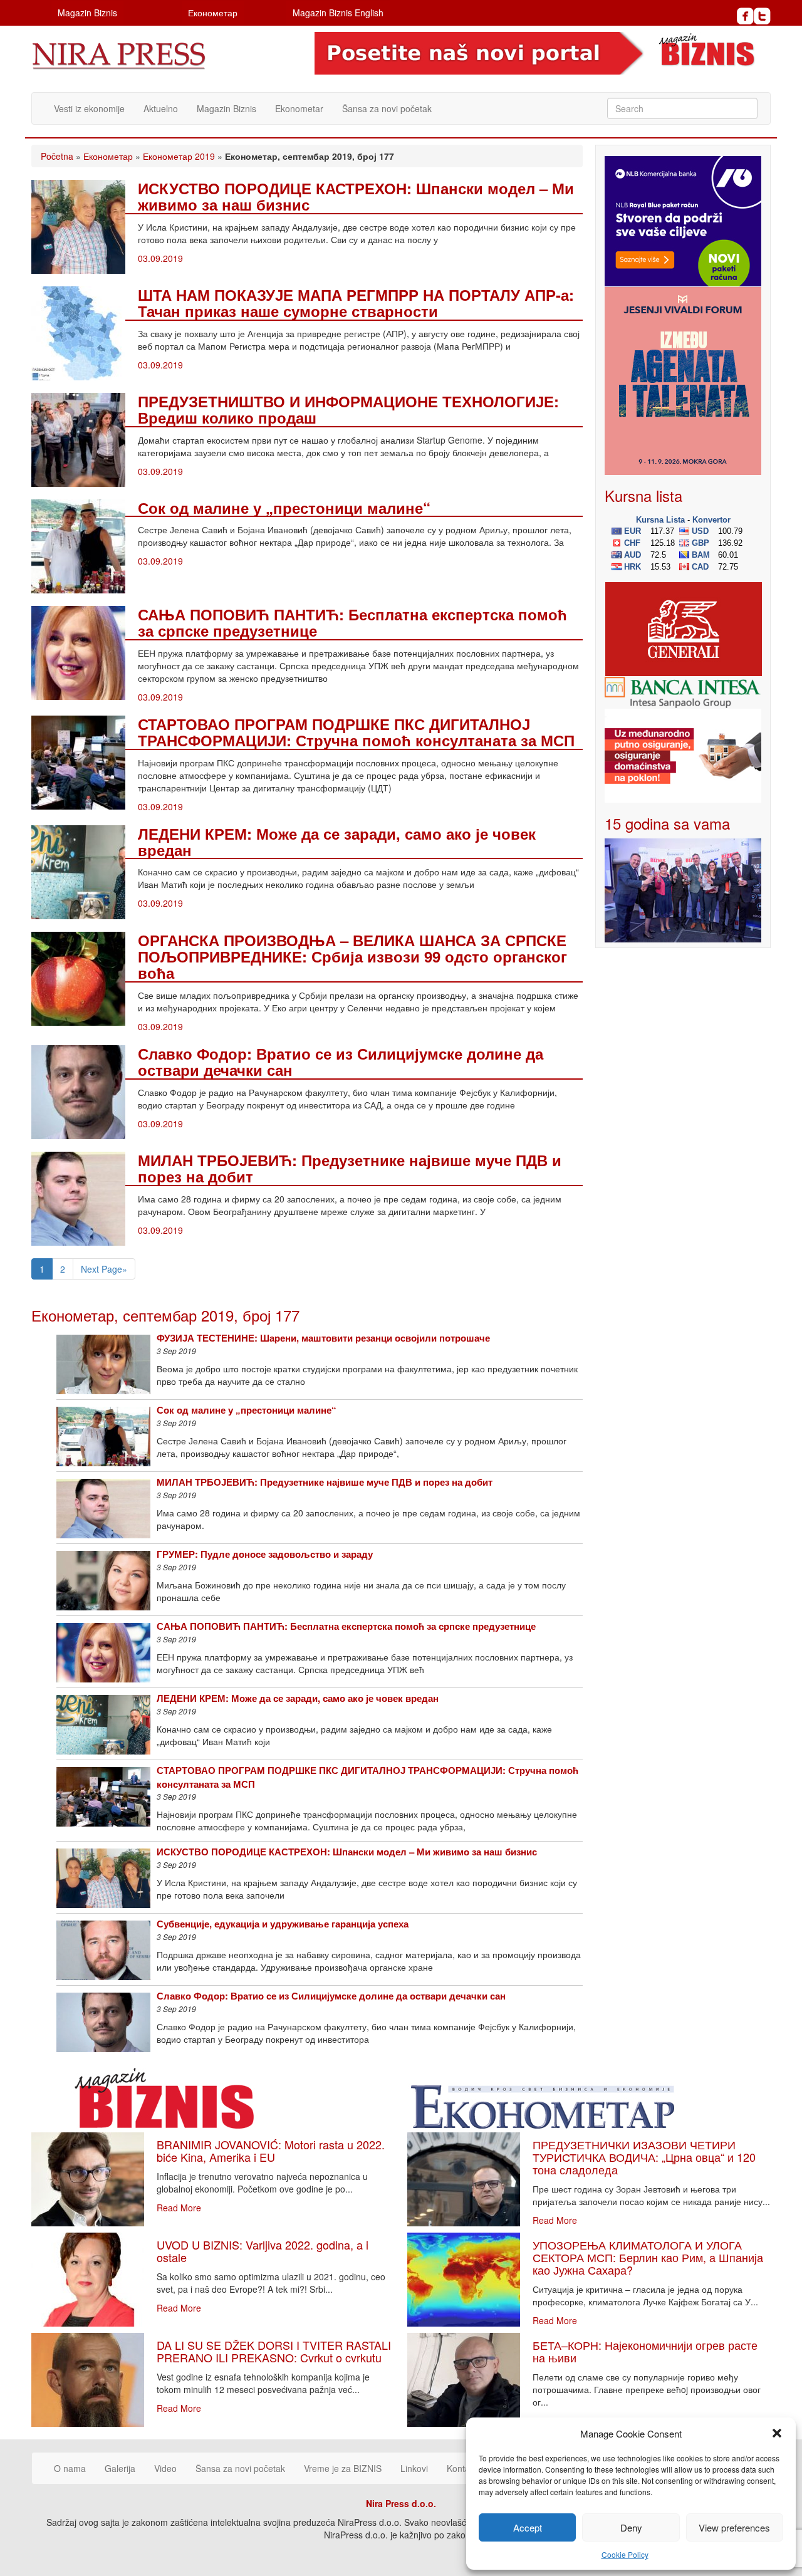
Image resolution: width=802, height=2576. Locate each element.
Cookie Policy (625, 2554)
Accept (528, 2527)
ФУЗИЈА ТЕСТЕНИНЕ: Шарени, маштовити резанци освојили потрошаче (323, 1338)
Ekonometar (299, 108)
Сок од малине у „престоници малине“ (284, 508)
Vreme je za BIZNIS (343, 2468)
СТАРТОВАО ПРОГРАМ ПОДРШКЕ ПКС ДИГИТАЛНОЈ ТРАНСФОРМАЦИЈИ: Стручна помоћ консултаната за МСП (356, 732)
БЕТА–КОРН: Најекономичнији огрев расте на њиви (645, 2351)
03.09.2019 (160, 258)
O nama (70, 2468)
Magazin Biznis (87, 13)
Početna (57, 156)
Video (165, 2468)
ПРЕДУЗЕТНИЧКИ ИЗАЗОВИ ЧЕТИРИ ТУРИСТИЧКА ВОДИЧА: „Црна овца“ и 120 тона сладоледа (644, 2157)
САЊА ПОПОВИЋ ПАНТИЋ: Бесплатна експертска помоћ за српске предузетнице (352, 622)
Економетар (213, 13)
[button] (777, 2433)
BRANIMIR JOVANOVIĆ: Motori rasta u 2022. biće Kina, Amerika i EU (271, 2151)
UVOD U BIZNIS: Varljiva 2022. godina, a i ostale (263, 2251)
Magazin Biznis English (338, 13)
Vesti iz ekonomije (89, 108)
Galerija (120, 2468)
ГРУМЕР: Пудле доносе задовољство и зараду (265, 1554)
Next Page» (104, 1269)
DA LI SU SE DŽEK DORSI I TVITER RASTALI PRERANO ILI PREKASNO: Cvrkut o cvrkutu (274, 2351)
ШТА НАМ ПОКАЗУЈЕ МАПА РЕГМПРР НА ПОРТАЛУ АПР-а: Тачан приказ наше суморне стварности (356, 303)
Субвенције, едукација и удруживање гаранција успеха (283, 1924)
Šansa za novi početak (387, 108)
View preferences (734, 2527)
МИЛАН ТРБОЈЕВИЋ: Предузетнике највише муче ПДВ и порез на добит (350, 1168)
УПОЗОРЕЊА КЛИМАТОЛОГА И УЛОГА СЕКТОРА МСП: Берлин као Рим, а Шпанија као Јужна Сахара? (648, 2257)
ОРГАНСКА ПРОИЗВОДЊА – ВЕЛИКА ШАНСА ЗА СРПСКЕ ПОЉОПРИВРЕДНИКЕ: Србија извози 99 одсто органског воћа (352, 957)
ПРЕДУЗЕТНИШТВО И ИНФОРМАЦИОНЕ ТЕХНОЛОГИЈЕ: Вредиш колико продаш (348, 409)
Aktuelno (161, 108)
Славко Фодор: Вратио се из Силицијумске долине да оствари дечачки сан (341, 1061)
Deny (631, 2527)
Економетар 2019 (179, 156)
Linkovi (414, 2468)
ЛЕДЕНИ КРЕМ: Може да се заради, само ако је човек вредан (337, 842)
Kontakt (462, 2468)
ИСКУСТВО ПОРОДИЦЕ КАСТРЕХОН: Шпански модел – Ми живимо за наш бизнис (356, 196)
